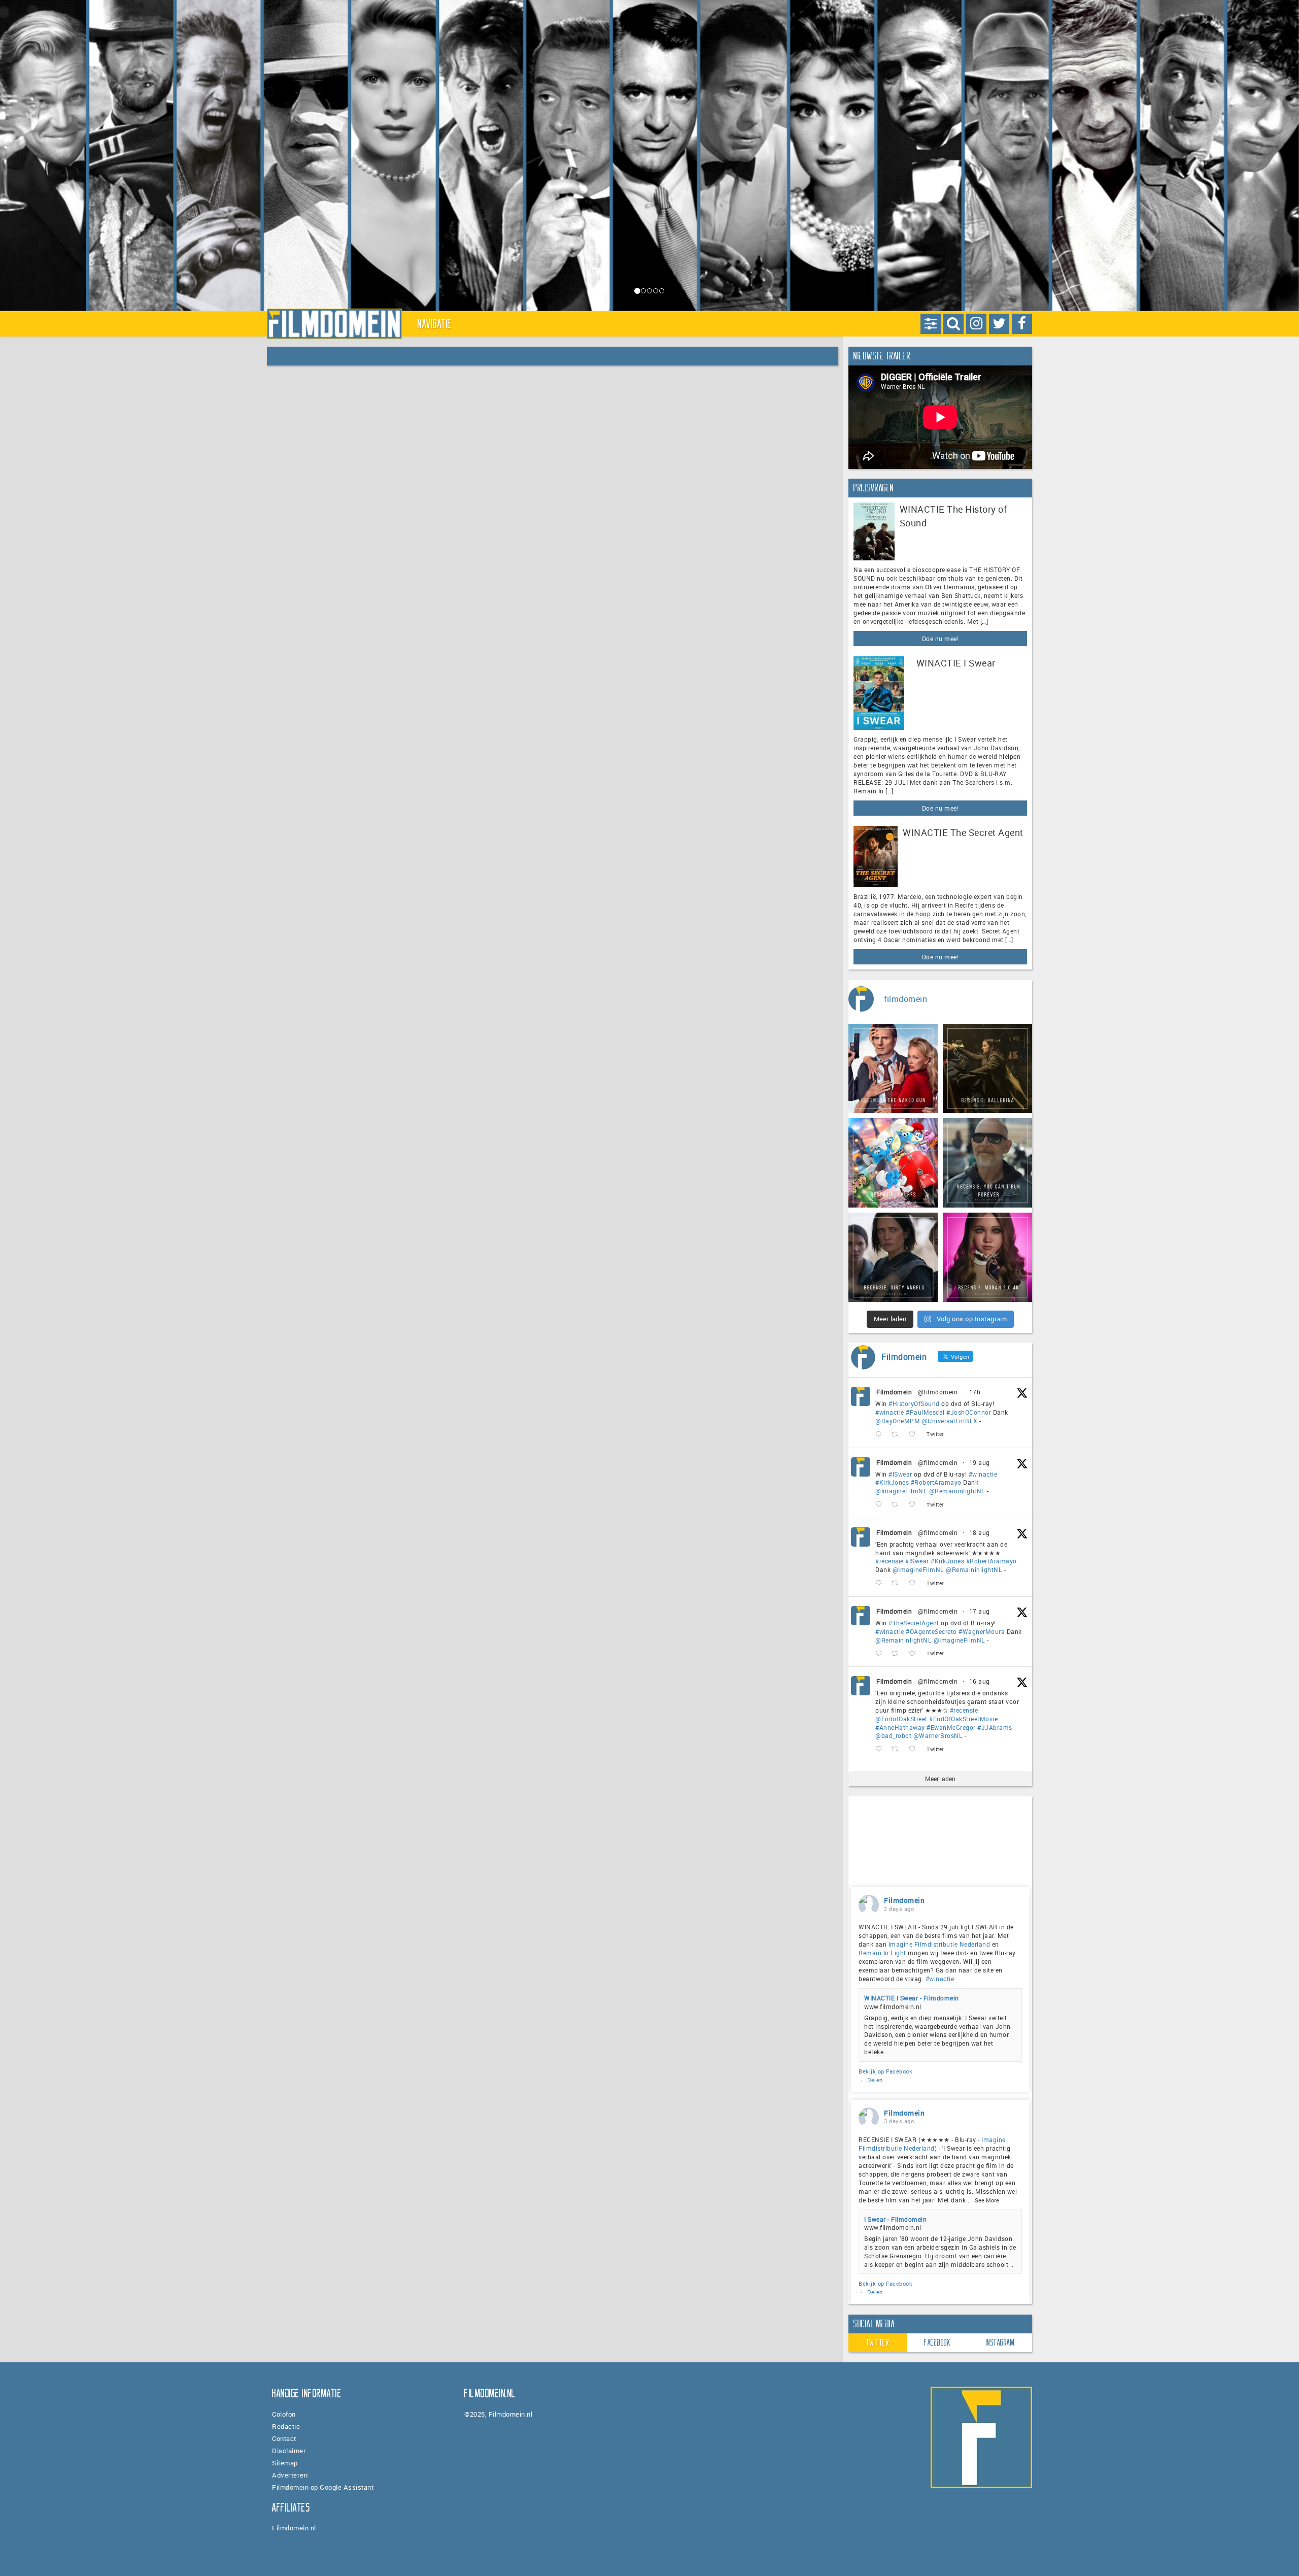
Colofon (284, 2414)
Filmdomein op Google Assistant (323, 2487)
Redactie (286, 2426)
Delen (875, 2080)
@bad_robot (893, 1735)
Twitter (878, 2343)
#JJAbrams (995, 1727)
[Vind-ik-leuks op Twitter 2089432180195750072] (915, 1653)
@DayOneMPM (898, 1421)
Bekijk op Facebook (885, 2071)
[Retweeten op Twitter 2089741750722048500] (898, 1583)
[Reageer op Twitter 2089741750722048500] (881, 1583)
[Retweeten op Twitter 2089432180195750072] (898, 1653)
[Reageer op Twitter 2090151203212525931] (881, 1505)
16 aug (980, 1681)
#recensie (890, 1561)
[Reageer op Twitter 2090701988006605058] (881, 1435)
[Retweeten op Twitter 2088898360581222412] (898, 1749)
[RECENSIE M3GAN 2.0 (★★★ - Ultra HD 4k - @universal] (987, 1257)
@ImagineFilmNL (901, 1491)
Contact (284, 2438)
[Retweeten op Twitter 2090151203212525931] (898, 1505)
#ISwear (900, 1474)
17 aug (980, 1611)
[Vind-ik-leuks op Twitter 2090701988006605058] (915, 1435)
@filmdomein (938, 1392)
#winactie (890, 1412)
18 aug (980, 1532)
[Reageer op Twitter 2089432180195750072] (881, 1653)
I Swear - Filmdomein (895, 2219)
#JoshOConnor (969, 1412)
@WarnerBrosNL (938, 1735)
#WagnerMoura (982, 1631)
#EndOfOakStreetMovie (963, 1719)
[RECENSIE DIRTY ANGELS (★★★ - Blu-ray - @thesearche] (893, 1257)
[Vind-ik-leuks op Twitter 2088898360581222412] (915, 1749)
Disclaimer (289, 2451)
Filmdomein (894, 1392)
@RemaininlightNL (957, 1491)
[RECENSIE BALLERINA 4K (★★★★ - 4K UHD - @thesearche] (987, 1068)
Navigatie (435, 324)
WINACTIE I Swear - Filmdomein (912, 1998)
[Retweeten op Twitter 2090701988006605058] (898, 1435)
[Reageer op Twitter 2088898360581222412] (881, 1749)
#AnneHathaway (900, 1727)
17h (975, 1392)
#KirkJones (892, 1482)
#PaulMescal (925, 1412)
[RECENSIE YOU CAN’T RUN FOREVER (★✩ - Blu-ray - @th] (987, 1163)
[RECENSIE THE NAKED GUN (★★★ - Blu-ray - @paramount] (893, 1068)
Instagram (1000, 2343)
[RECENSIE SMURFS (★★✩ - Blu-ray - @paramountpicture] (893, 1163)
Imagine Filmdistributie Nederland (939, 1944)
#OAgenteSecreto (931, 1631)
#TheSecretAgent (914, 1623)
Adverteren (290, 2475)
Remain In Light (882, 1953)
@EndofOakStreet (901, 1719)
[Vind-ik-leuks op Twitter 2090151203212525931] (915, 1505)
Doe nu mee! (941, 639)
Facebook (937, 2343)
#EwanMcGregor (951, 1727)
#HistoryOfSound (914, 1403)
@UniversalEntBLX (950, 1421)
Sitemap (285, 2463)
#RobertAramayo (936, 1482)
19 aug (980, 1462)
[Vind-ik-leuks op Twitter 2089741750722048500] (915, 1583)
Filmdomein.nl (294, 2528)
